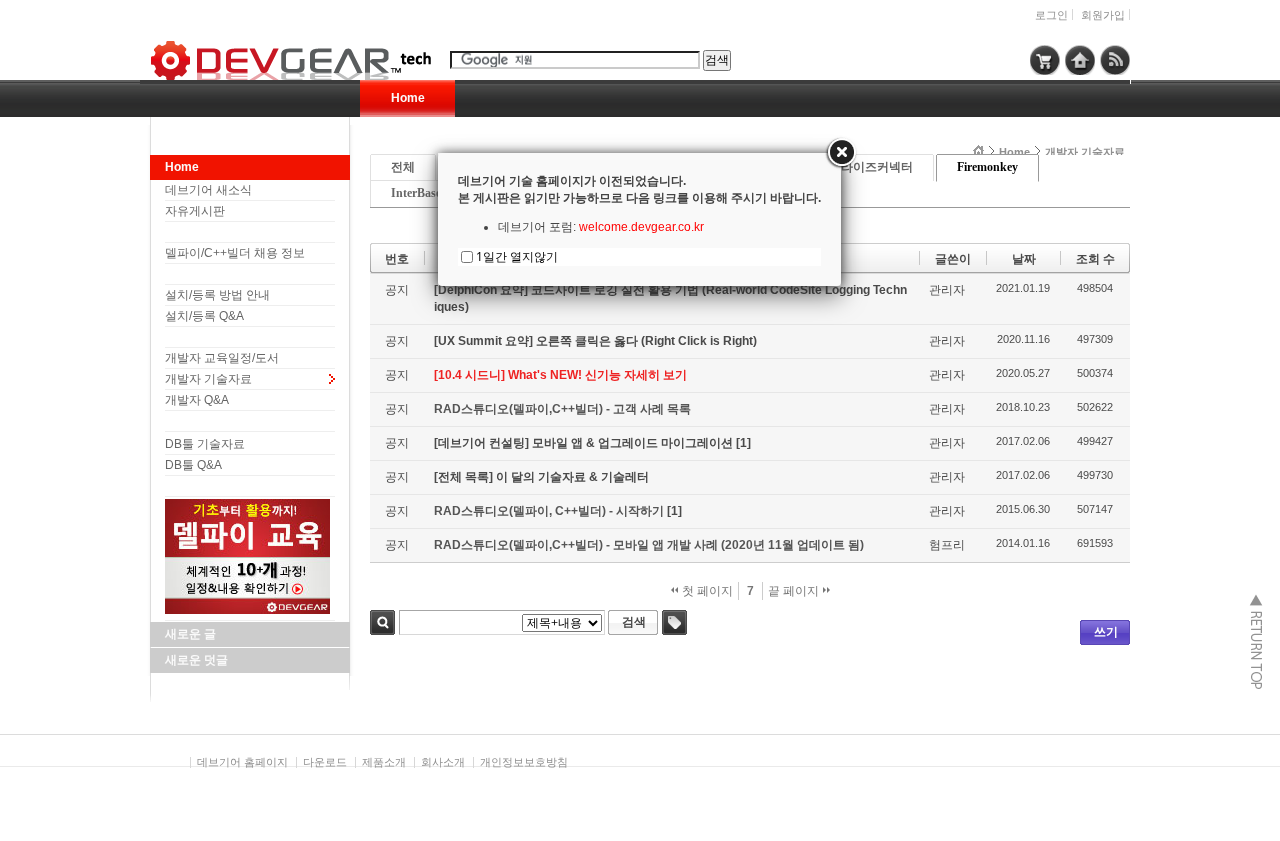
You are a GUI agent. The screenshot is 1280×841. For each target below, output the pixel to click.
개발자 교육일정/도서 (222, 358)
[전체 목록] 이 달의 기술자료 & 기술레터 (541, 477)
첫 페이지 (706, 591)
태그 (674, 622)
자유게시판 (195, 211)
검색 (382, 622)
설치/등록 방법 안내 (217, 295)
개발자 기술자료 (208, 379)
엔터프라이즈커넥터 (859, 167)
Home (408, 98)
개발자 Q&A (197, 400)
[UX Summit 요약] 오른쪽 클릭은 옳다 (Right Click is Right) (595, 341)
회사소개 (443, 762)
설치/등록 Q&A (204, 316)
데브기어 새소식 (208, 190)
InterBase (416, 193)
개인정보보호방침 (524, 762)
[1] (743, 443)
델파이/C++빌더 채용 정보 (235, 253)
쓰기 (1106, 632)
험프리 (947, 545)
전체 (403, 167)
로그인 (1051, 15)
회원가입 (1103, 15)
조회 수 (1095, 259)
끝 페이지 (795, 591)
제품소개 (384, 762)
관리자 (947, 290)
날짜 (1024, 259)
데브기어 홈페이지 (242, 762)
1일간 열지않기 (517, 256)
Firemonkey (987, 167)
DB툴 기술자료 (205, 444)
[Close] (841, 153)
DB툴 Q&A (193, 465)
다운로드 (325, 762)
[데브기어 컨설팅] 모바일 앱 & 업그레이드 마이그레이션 (585, 443)
